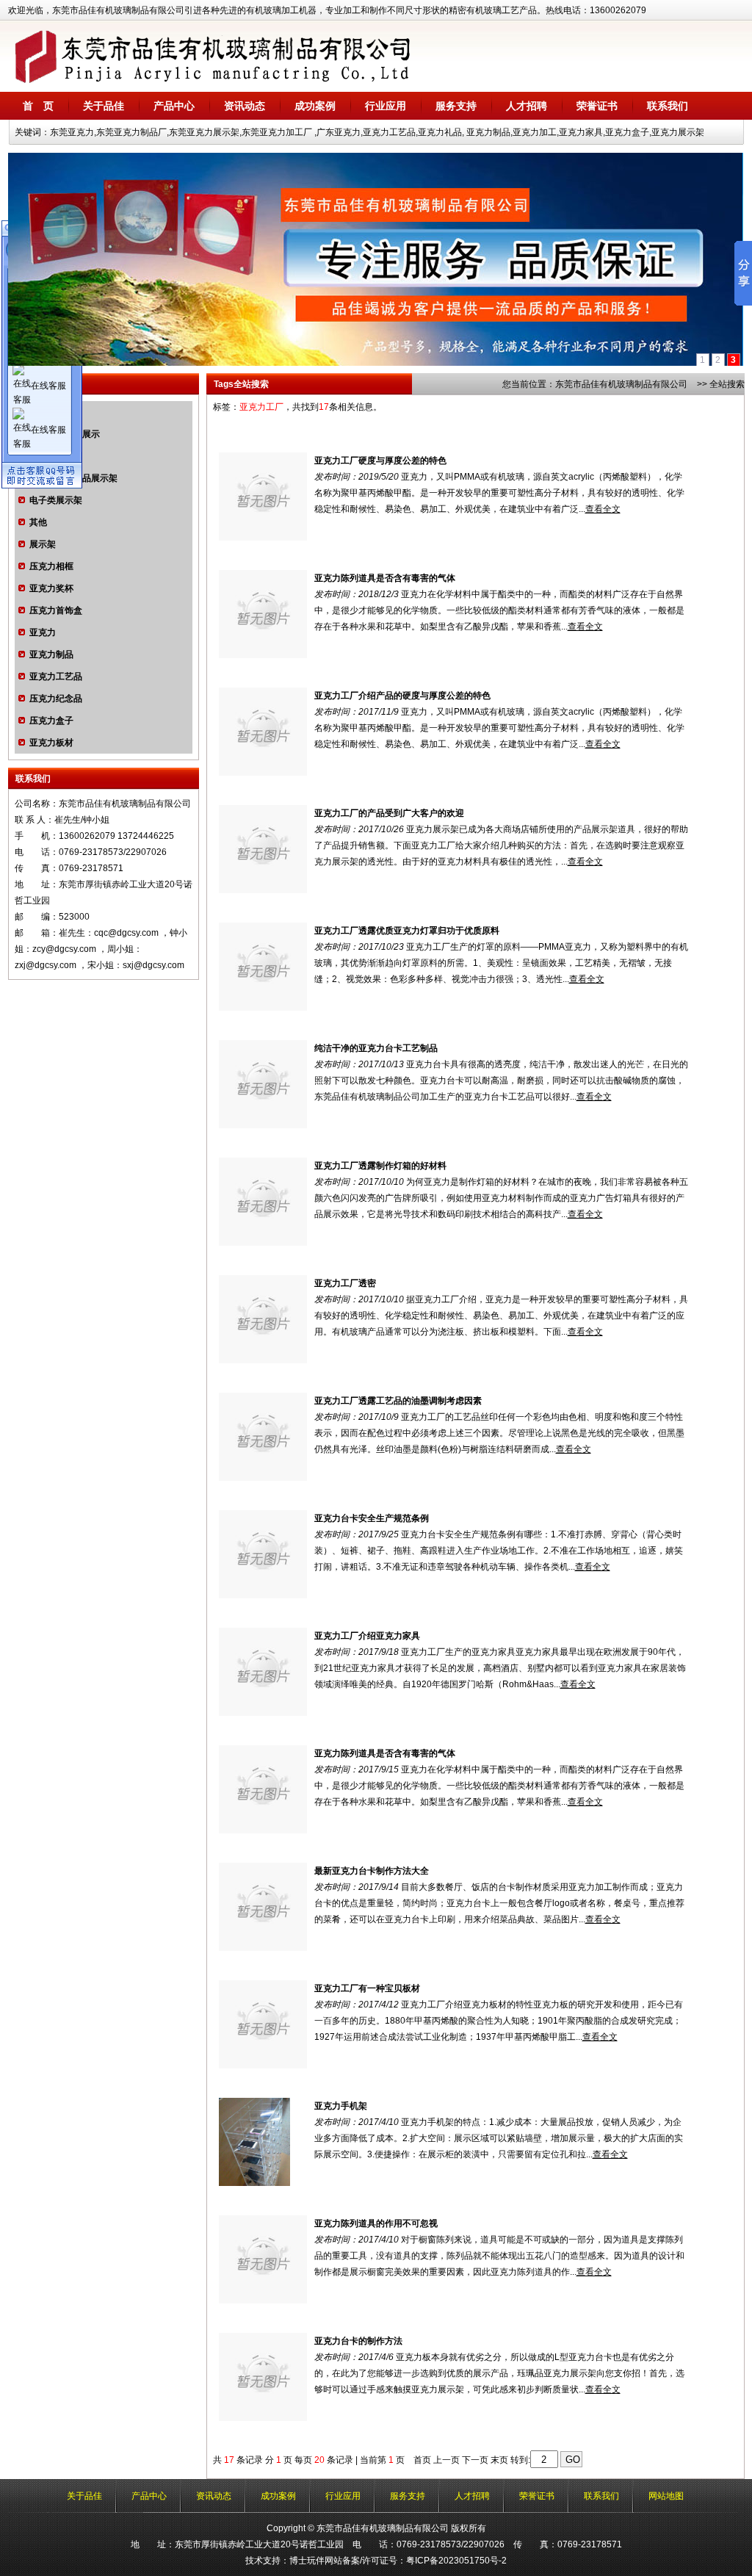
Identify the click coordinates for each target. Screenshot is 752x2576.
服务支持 (456, 106)
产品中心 (174, 106)
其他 (38, 522)
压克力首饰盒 (56, 610)
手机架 (43, 456)
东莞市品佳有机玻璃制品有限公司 (621, 384)
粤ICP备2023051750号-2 (456, 2561)
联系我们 (668, 106)
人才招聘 (527, 106)
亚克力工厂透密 (345, 1283)
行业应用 (386, 106)
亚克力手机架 (341, 2106)
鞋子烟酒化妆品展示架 (73, 478)
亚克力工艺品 (56, 677)
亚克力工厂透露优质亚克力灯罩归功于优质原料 (407, 931)
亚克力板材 (51, 743)
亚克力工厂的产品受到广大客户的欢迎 (389, 813)
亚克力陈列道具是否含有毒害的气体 (385, 578)
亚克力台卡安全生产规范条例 (372, 1518)
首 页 (38, 106)
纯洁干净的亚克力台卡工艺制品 (376, 1048)
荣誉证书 (597, 106)
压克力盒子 (51, 721)
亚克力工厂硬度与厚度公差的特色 (380, 461)
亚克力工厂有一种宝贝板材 (367, 1988)
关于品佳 (104, 106)
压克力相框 (51, 566)
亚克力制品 (51, 654)
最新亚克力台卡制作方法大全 (372, 1871)
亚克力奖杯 (51, 588)
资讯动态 (245, 106)
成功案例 (315, 106)
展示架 (43, 544)
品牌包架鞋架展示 (65, 434)
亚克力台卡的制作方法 (358, 2341)
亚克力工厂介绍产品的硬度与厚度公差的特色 (402, 696)
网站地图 (666, 2496)
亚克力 (43, 632)
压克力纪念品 (56, 699)
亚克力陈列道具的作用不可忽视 (376, 2223)
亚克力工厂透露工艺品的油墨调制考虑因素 (398, 1401)
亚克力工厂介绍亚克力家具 (367, 1636)
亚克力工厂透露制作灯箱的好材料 (380, 1166)
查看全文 (603, 509)
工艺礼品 (47, 412)
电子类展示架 (56, 500)
